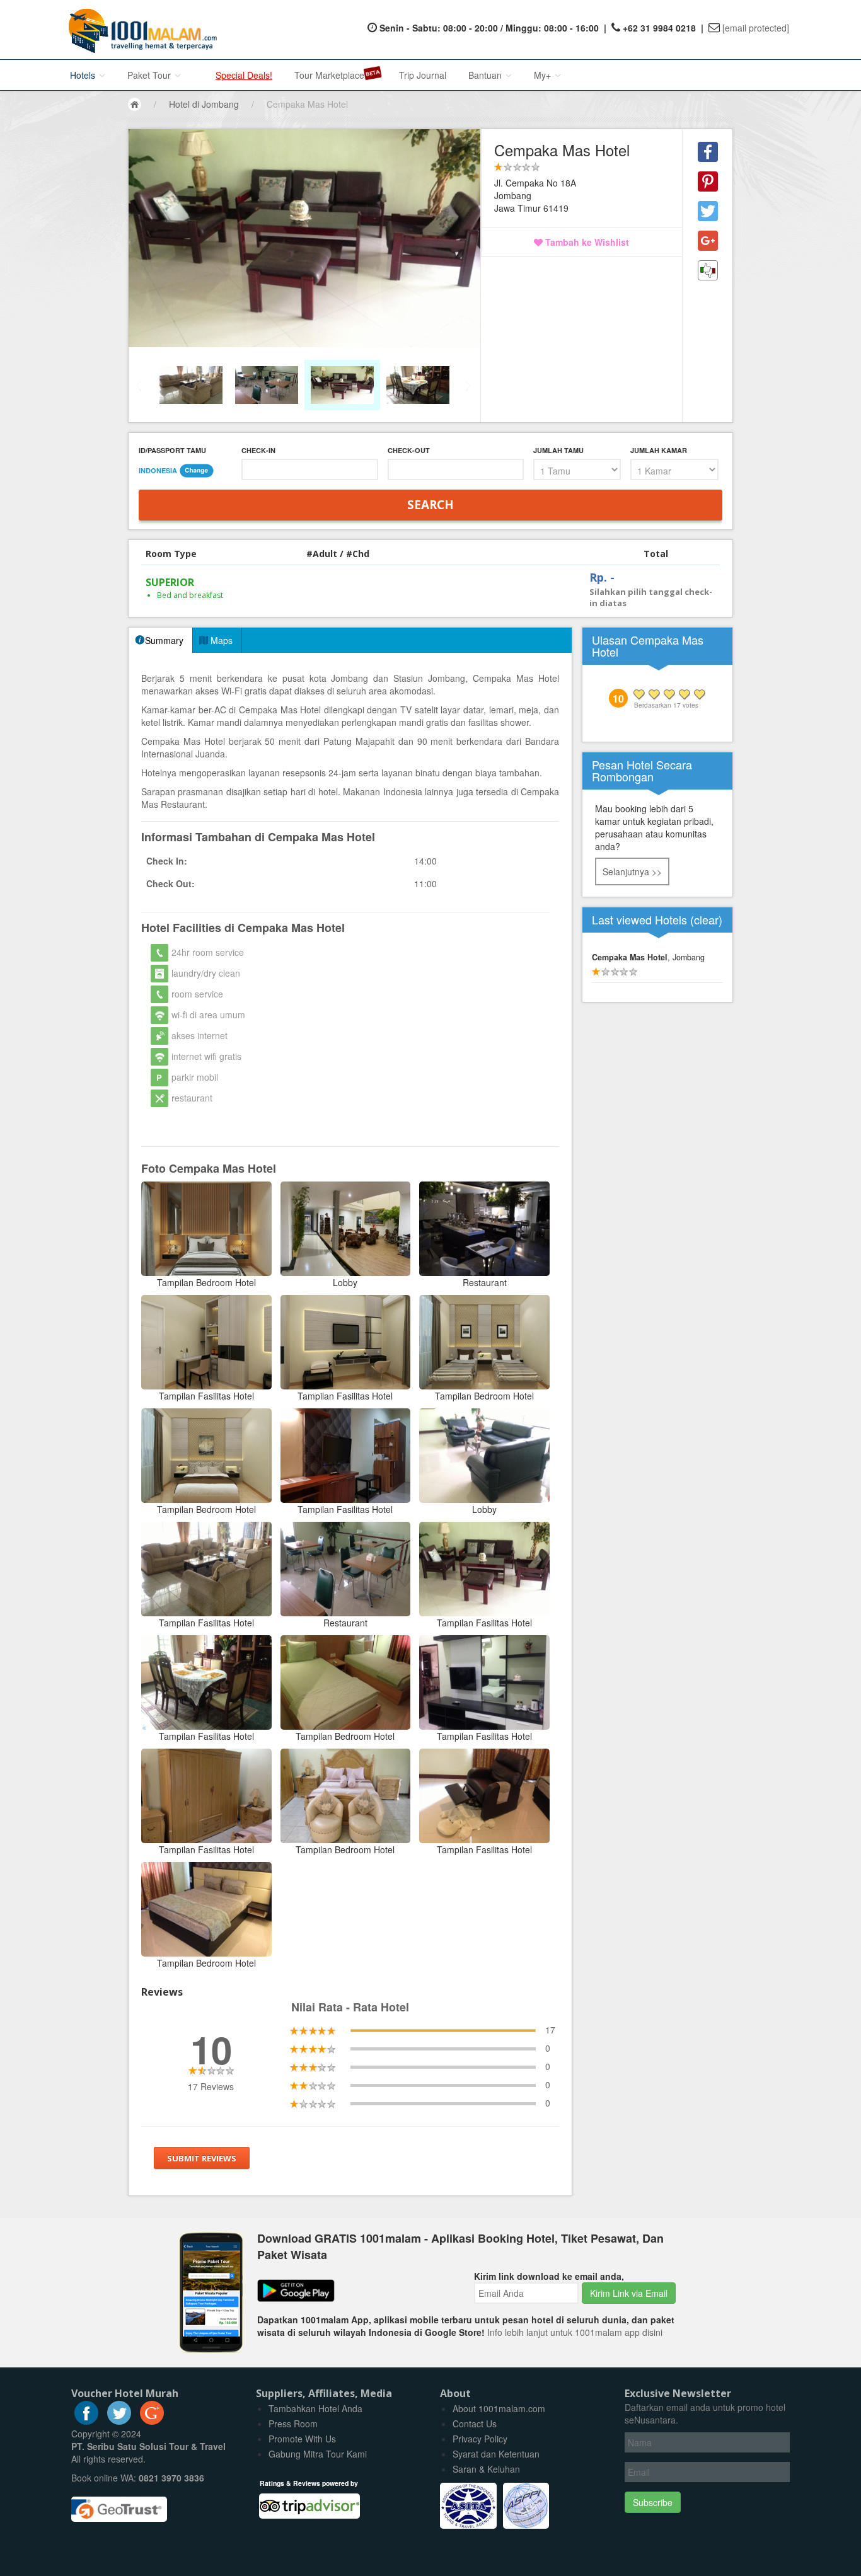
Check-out (409, 450)
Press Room (293, 2424)
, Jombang (648, 957)
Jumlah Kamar (659, 450)
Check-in (258, 450)
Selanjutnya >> (632, 871)
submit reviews (202, 2158)
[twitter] (119, 2421)
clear (706, 919)
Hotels (84, 75)
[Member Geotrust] (119, 2505)
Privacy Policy (480, 2439)
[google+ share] (708, 241)
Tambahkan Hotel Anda (315, 2408)
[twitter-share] (708, 211)
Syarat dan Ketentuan (496, 2454)
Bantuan (486, 75)
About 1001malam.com (499, 2408)
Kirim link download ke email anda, (549, 2276)
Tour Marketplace (329, 75)
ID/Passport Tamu (172, 450)
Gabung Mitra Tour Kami (318, 2454)
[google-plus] (152, 2421)
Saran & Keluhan (486, 2469)
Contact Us (475, 2424)
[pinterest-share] (708, 181)
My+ (544, 75)
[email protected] (756, 28)
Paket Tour (150, 75)
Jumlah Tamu (558, 450)
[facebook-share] (708, 152)
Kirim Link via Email (629, 2293)
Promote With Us (302, 2439)
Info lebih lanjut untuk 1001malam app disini (575, 2332)
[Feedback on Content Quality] (708, 270)
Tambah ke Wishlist (586, 242)
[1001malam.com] (140, 30)
